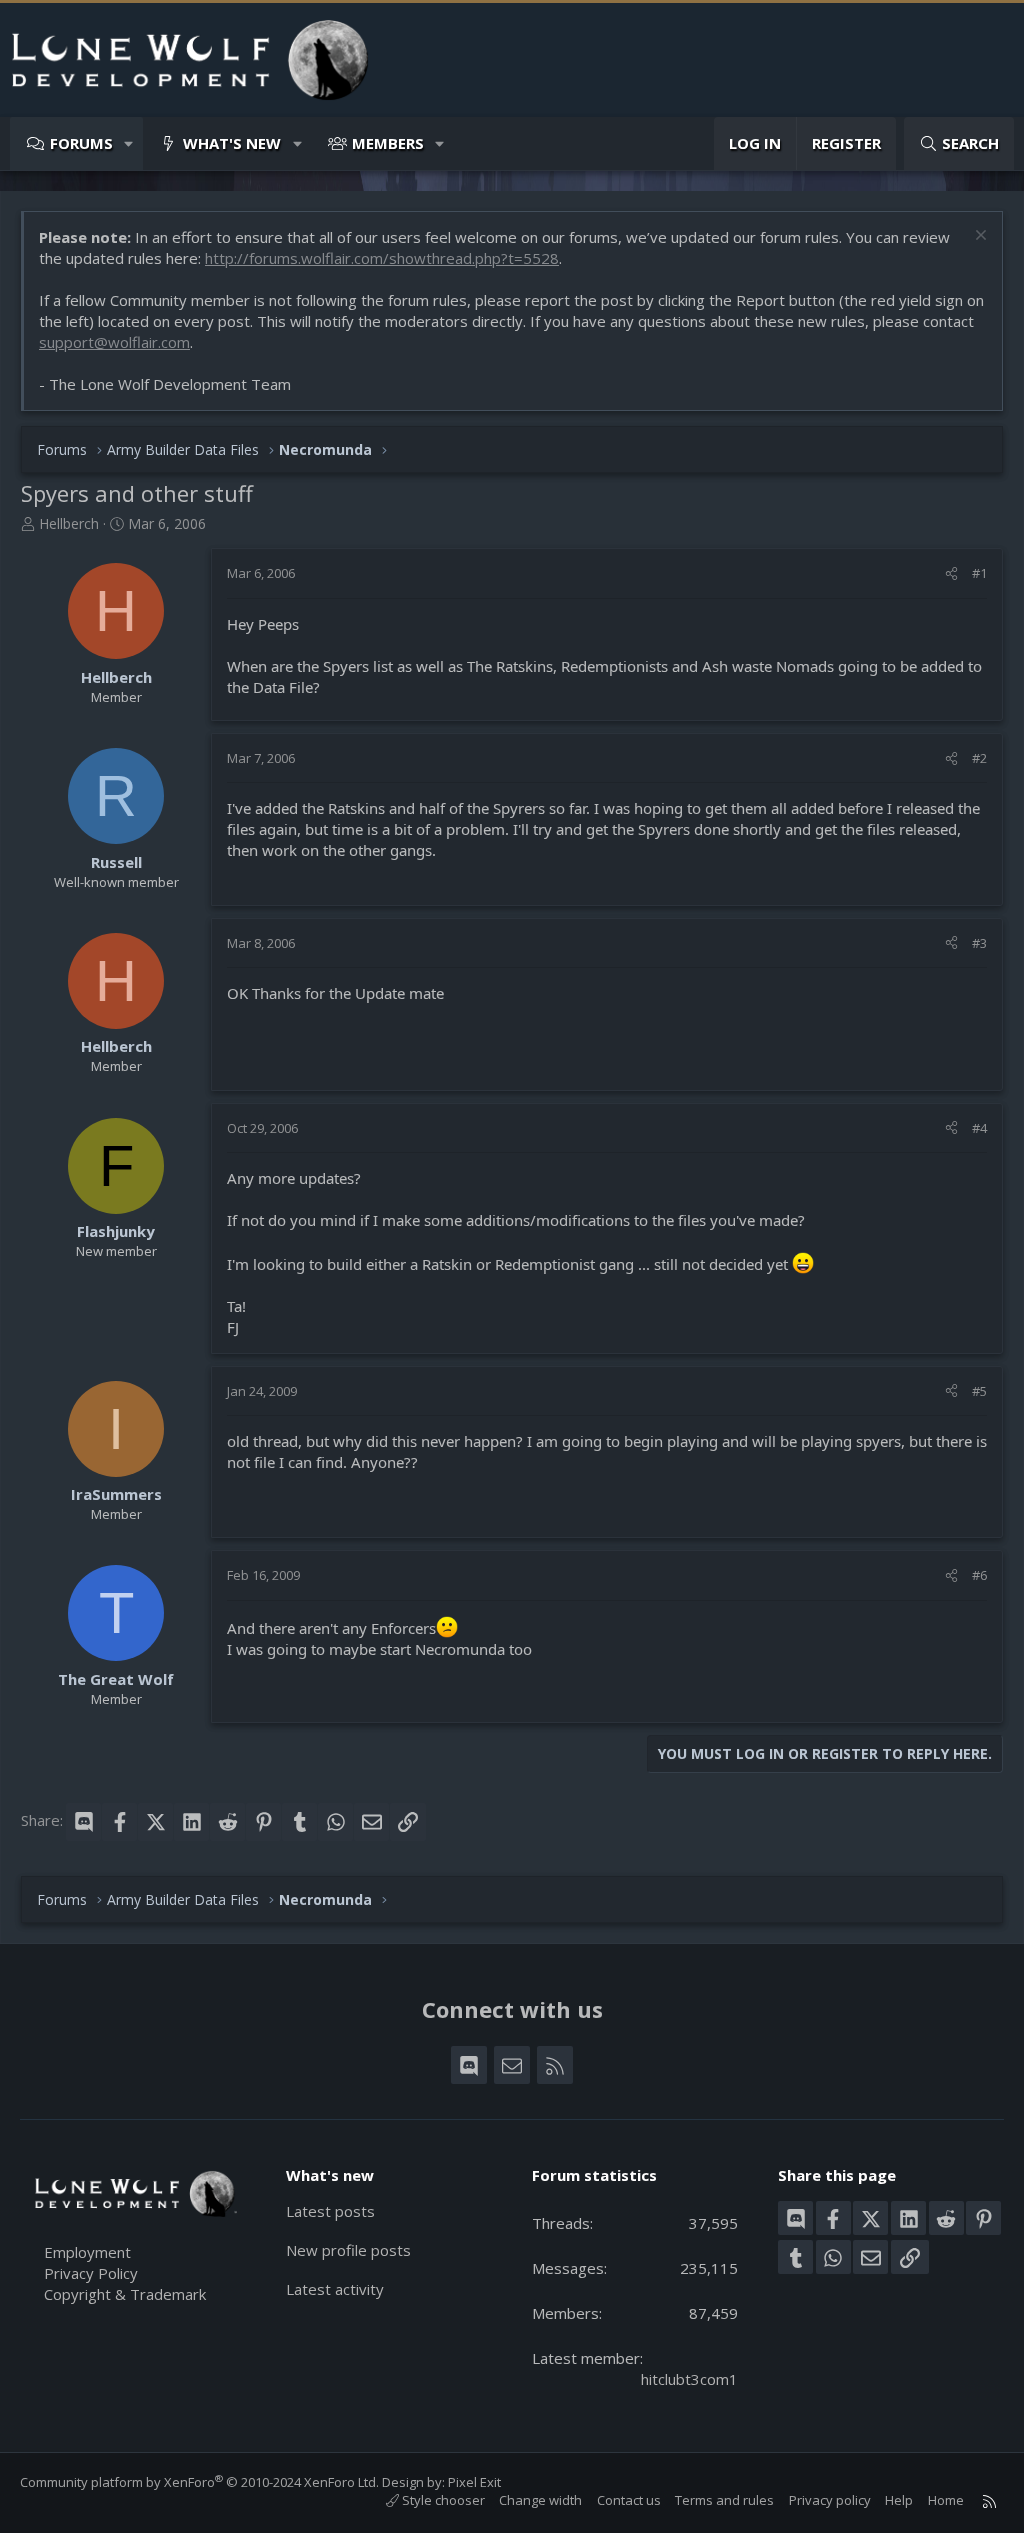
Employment (87, 2252)
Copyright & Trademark (125, 2294)
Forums (81, 143)
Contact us (629, 2500)
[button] (129, 143)
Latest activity (335, 2289)
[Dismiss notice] (978, 237)
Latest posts (330, 2211)
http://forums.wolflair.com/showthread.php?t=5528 (382, 258)
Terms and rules (724, 2500)
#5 (979, 1391)
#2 (979, 758)
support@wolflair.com (114, 342)
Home (946, 2500)
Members (388, 143)
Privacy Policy (91, 2273)
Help (899, 2500)
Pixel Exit (474, 2482)
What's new (232, 143)
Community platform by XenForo (199, 2482)
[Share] (951, 573)
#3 (979, 943)
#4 (979, 1128)
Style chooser (442, 2500)
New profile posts (348, 2250)
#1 (979, 573)
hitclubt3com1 (689, 2379)
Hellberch (69, 523)
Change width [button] (540, 2500)
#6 (979, 1575)
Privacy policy (830, 2500)
